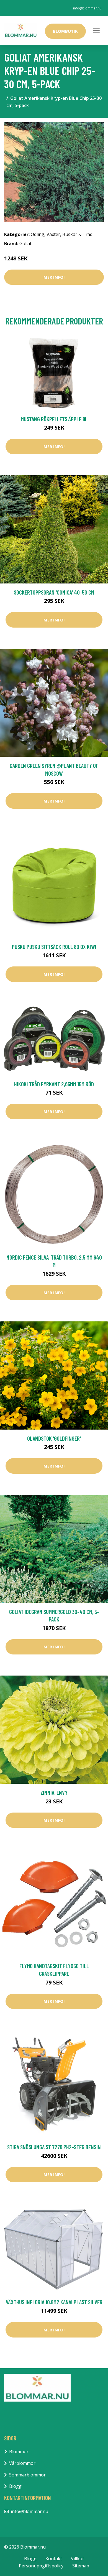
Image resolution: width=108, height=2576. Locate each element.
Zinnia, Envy (54, 1792)
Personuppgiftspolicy (41, 2566)
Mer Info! (54, 277)
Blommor (19, 2451)
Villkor (78, 2559)
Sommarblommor (27, 2475)
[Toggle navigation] (96, 31)
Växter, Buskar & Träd (70, 234)
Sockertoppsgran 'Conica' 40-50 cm (54, 592)
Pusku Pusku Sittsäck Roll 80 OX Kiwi (54, 947)
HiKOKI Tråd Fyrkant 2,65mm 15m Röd (54, 1084)
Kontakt (54, 2559)
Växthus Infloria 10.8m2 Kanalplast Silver (54, 2302)
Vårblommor (22, 2463)
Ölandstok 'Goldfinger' (54, 1438)
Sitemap (81, 2566)
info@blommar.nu (87, 8)
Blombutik (65, 31)
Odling (38, 234)
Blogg (15, 2486)
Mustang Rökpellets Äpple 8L (54, 419)
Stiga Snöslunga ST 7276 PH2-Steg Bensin (54, 2147)
